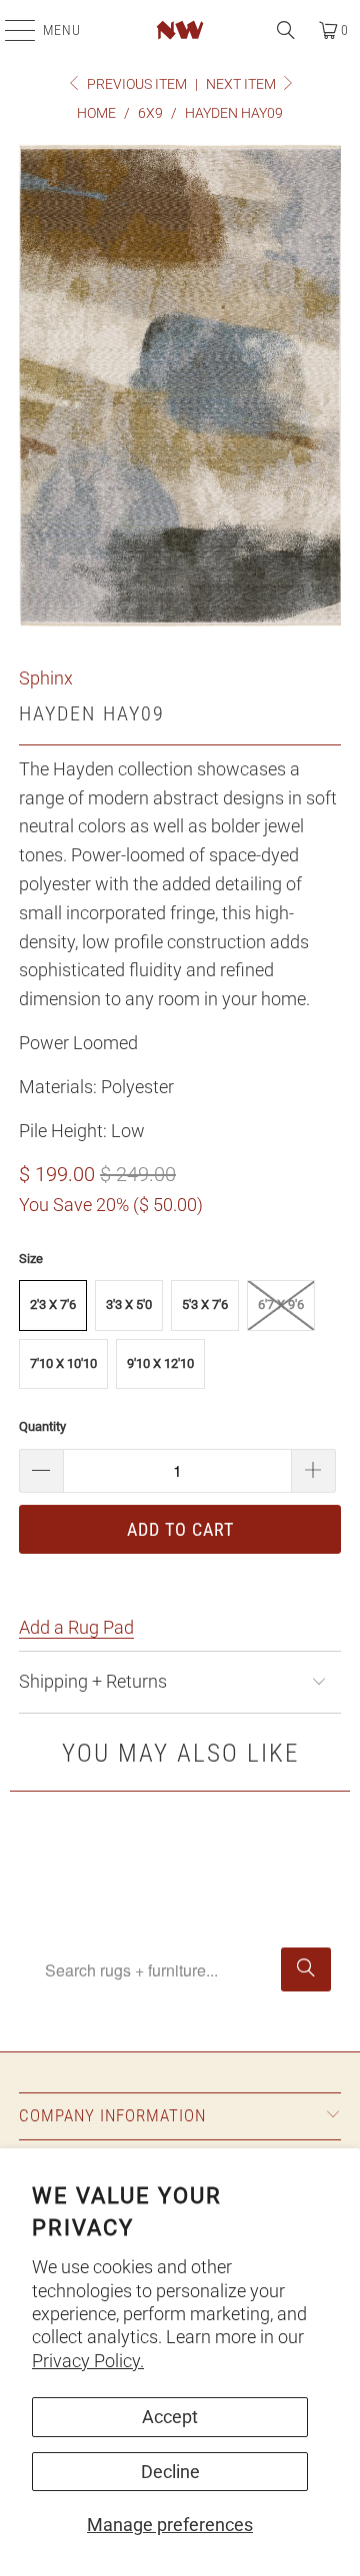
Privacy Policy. (88, 2361)
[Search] (286, 30)
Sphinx (46, 678)
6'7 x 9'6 (281, 1304)
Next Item (242, 84)
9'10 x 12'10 (160, 1363)
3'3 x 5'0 (129, 1304)
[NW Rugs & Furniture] (180, 30)
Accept (170, 2417)
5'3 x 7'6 (205, 1304)
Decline (170, 2472)
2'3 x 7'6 (53, 1304)
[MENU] (10, 30)
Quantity (42, 1426)
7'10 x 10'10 (63, 1363)
